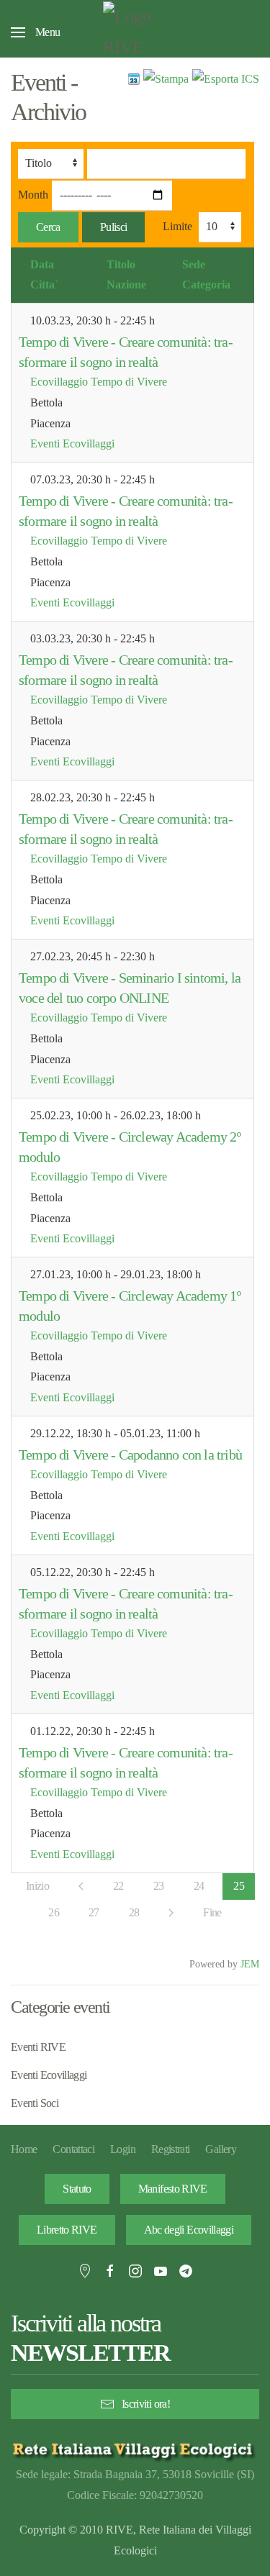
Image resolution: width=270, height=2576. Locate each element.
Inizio (37, 1886)
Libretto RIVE (67, 2230)
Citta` (44, 285)
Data (42, 264)
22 (118, 1886)
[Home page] (135, 2449)
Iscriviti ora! (146, 2404)
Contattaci (73, 2149)
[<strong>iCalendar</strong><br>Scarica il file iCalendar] (226, 78)
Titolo (121, 264)
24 (199, 1886)
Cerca (48, 227)
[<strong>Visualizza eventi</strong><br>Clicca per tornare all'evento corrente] (134, 78)
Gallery (221, 2149)
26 (54, 1912)
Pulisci (114, 227)
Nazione (126, 285)
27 (94, 1912)
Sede (194, 264)
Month (33, 195)
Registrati (171, 2149)
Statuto (77, 2189)
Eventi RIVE (38, 2047)
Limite (177, 226)
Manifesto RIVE (173, 2189)
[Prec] (81, 1886)
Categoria (206, 285)
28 (134, 1912)
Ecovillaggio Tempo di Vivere (99, 382)
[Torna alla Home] (135, 32)
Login (123, 2149)
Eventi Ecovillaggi (72, 443)
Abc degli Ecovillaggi (189, 2230)
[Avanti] (171, 1913)
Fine (212, 1912)
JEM (250, 1964)
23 (159, 1886)
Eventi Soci (35, 2103)
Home (24, 2149)
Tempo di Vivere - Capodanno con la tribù (130, 1455)
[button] (35, 32)
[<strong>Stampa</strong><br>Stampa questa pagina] (166, 78)
